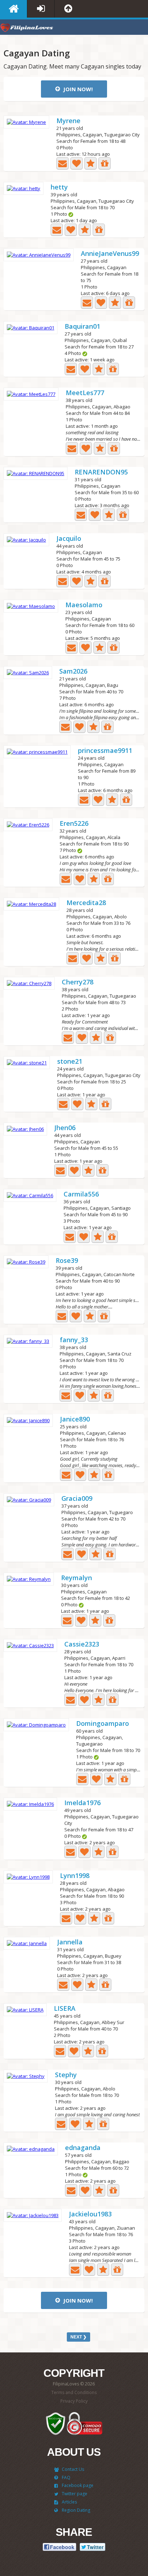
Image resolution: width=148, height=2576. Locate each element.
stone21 (70, 1062)
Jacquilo (69, 539)
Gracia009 (77, 1499)
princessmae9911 (105, 751)
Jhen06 (65, 1128)
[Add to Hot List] (91, 163)
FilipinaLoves (27, 29)
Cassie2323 (82, 1645)
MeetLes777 (85, 393)
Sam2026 (73, 672)
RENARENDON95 (101, 472)
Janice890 (75, 1420)
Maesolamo (84, 605)
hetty (59, 188)
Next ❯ (78, 2337)
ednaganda (83, 2148)
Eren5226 (74, 824)
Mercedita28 (86, 903)
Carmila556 (81, 1195)
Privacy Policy (74, 2401)
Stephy (66, 2075)
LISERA (65, 2009)
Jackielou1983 (90, 2214)
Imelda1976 (82, 1803)
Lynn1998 (75, 1876)
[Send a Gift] (105, 163)
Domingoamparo (103, 1724)
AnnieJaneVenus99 (110, 254)
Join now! (77, 89)
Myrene (68, 121)
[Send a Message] (63, 163)
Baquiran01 (82, 327)
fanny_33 (74, 1340)
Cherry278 (78, 982)
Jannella (70, 1942)
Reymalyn (77, 1578)
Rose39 (67, 1261)
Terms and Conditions (74, 2392)
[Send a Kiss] (77, 163)
